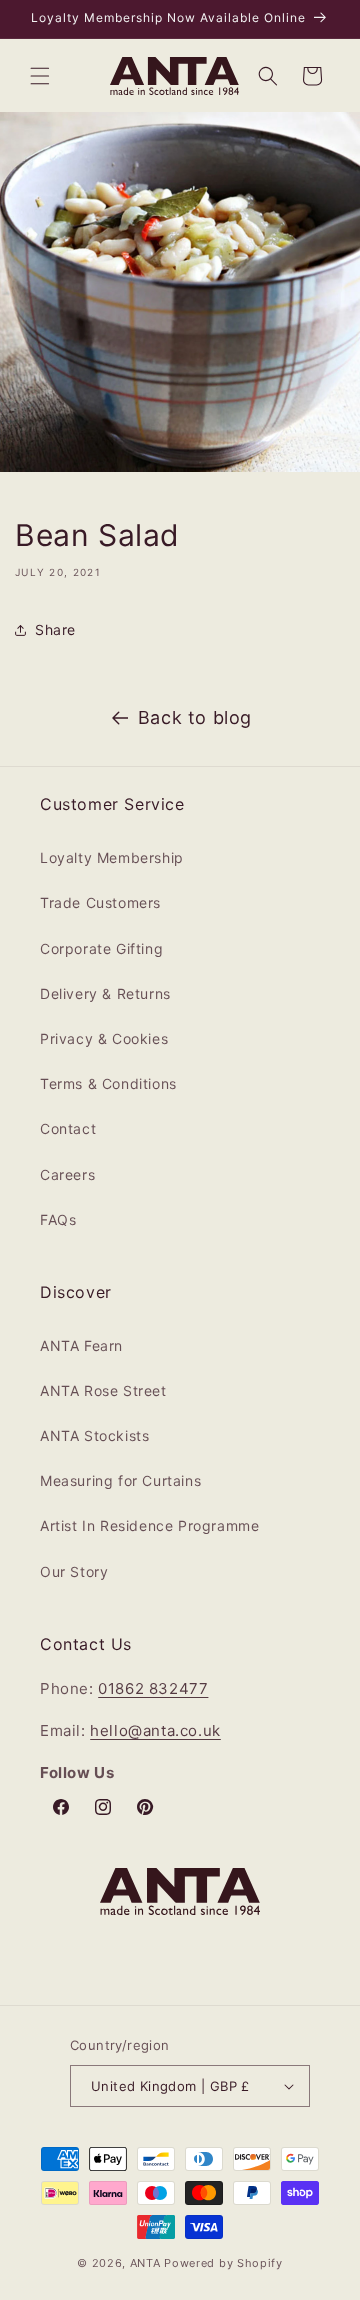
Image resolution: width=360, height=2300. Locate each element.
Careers (67, 1174)
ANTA (145, 2263)
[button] (40, 76)
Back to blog (195, 717)
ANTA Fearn (81, 1345)
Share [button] (55, 629)
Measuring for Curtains (120, 1480)
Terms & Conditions (108, 1083)
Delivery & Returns (105, 993)
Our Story (74, 1571)
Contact (68, 1128)
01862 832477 (153, 1688)
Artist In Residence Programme (149, 1525)
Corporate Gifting (101, 948)
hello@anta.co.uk (155, 1730)
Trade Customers (100, 902)
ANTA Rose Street (103, 1390)
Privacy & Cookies (104, 1038)
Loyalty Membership (112, 857)
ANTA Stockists (94, 1435)
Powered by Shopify (223, 2263)
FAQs (58, 1219)
